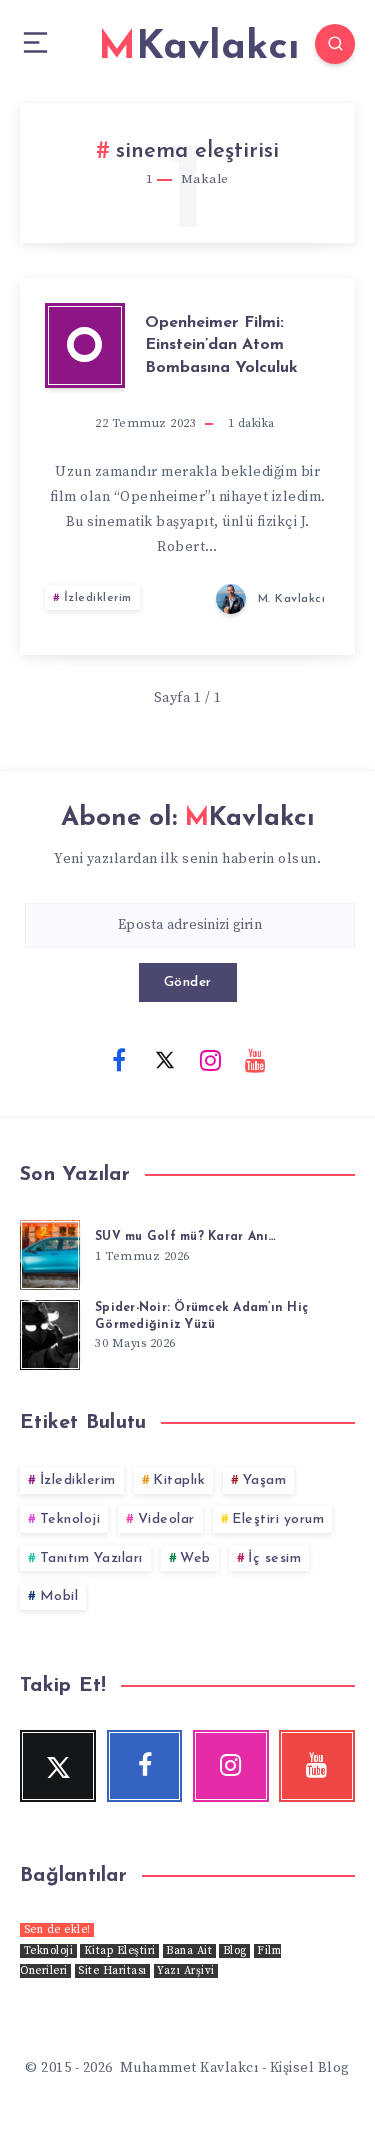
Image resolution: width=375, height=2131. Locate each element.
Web (195, 1558)
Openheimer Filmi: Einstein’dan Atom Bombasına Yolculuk (221, 345)
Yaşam (265, 1480)
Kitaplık (179, 1480)
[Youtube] (256, 1059)
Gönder (188, 982)
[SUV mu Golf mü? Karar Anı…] (50, 1252)
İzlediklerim (98, 598)
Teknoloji (70, 1519)
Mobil (59, 1596)
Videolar (166, 1519)
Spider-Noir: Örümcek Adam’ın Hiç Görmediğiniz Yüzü (201, 1316)
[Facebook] (119, 1059)
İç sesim (274, 1558)
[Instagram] (210, 1059)
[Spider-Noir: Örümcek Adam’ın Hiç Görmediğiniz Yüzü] (50, 1332)
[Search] (335, 44)
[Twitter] (165, 1059)
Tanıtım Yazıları (91, 1558)
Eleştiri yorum (278, 1519)
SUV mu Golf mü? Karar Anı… (186, 1237)
